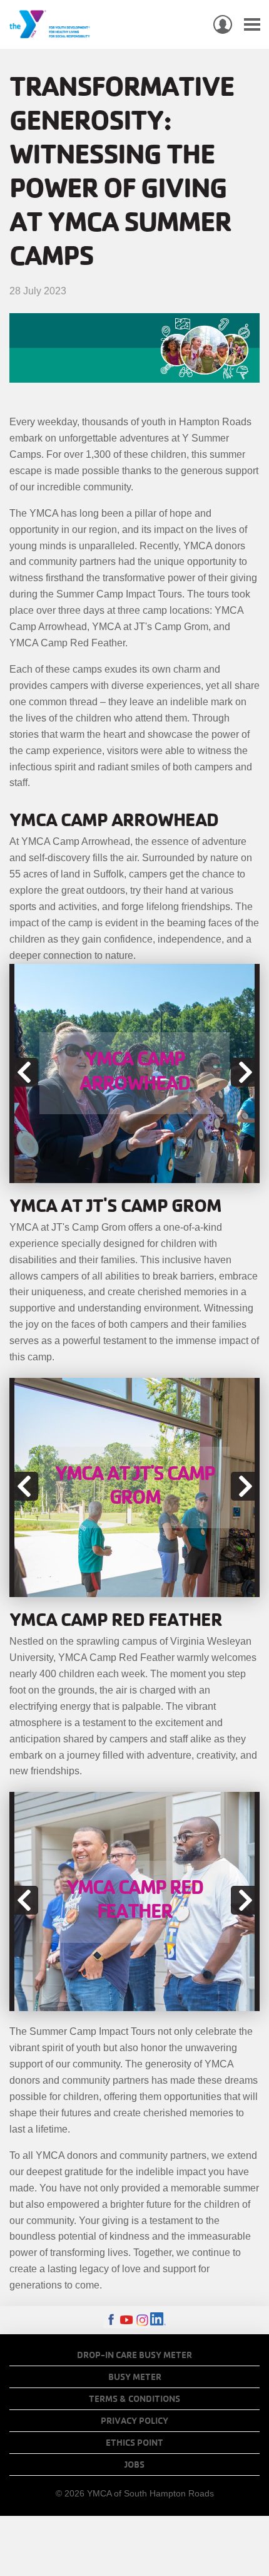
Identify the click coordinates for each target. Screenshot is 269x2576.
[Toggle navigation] (252, 25)
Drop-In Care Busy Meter (134, 2355)
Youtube (127, 2320)
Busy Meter (135, 2377)
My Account (223, 24)
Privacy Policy (134, 2421)
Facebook (111, 2320)
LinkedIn (158, 2320)
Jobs (134, 2465)
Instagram (142, 2320)
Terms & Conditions (134, 2399)
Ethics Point (134, 2443)
